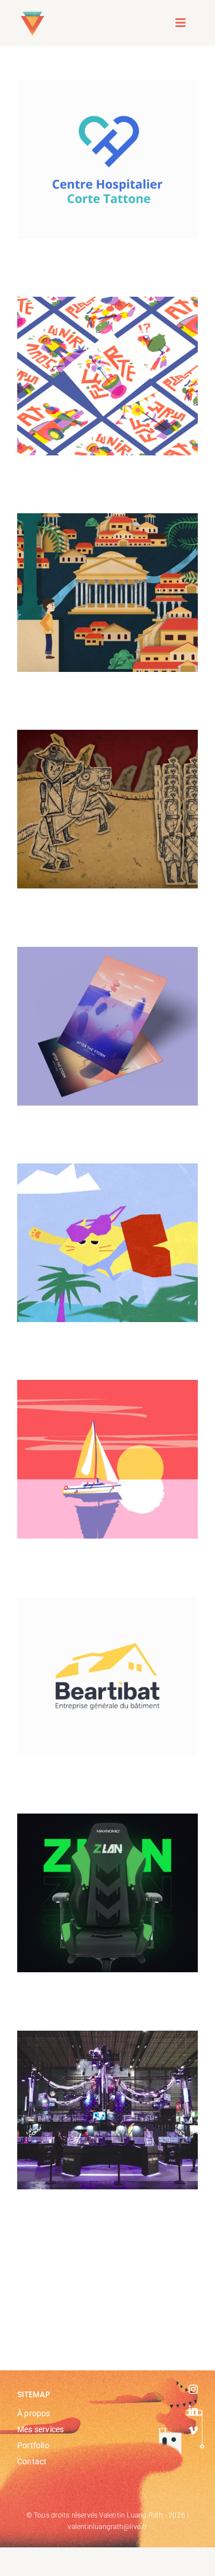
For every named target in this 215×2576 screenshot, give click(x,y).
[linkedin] (193, 2410)
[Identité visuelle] (107, 160)
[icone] (32, 12)
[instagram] (193, 2389)
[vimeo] (193, 2431)
